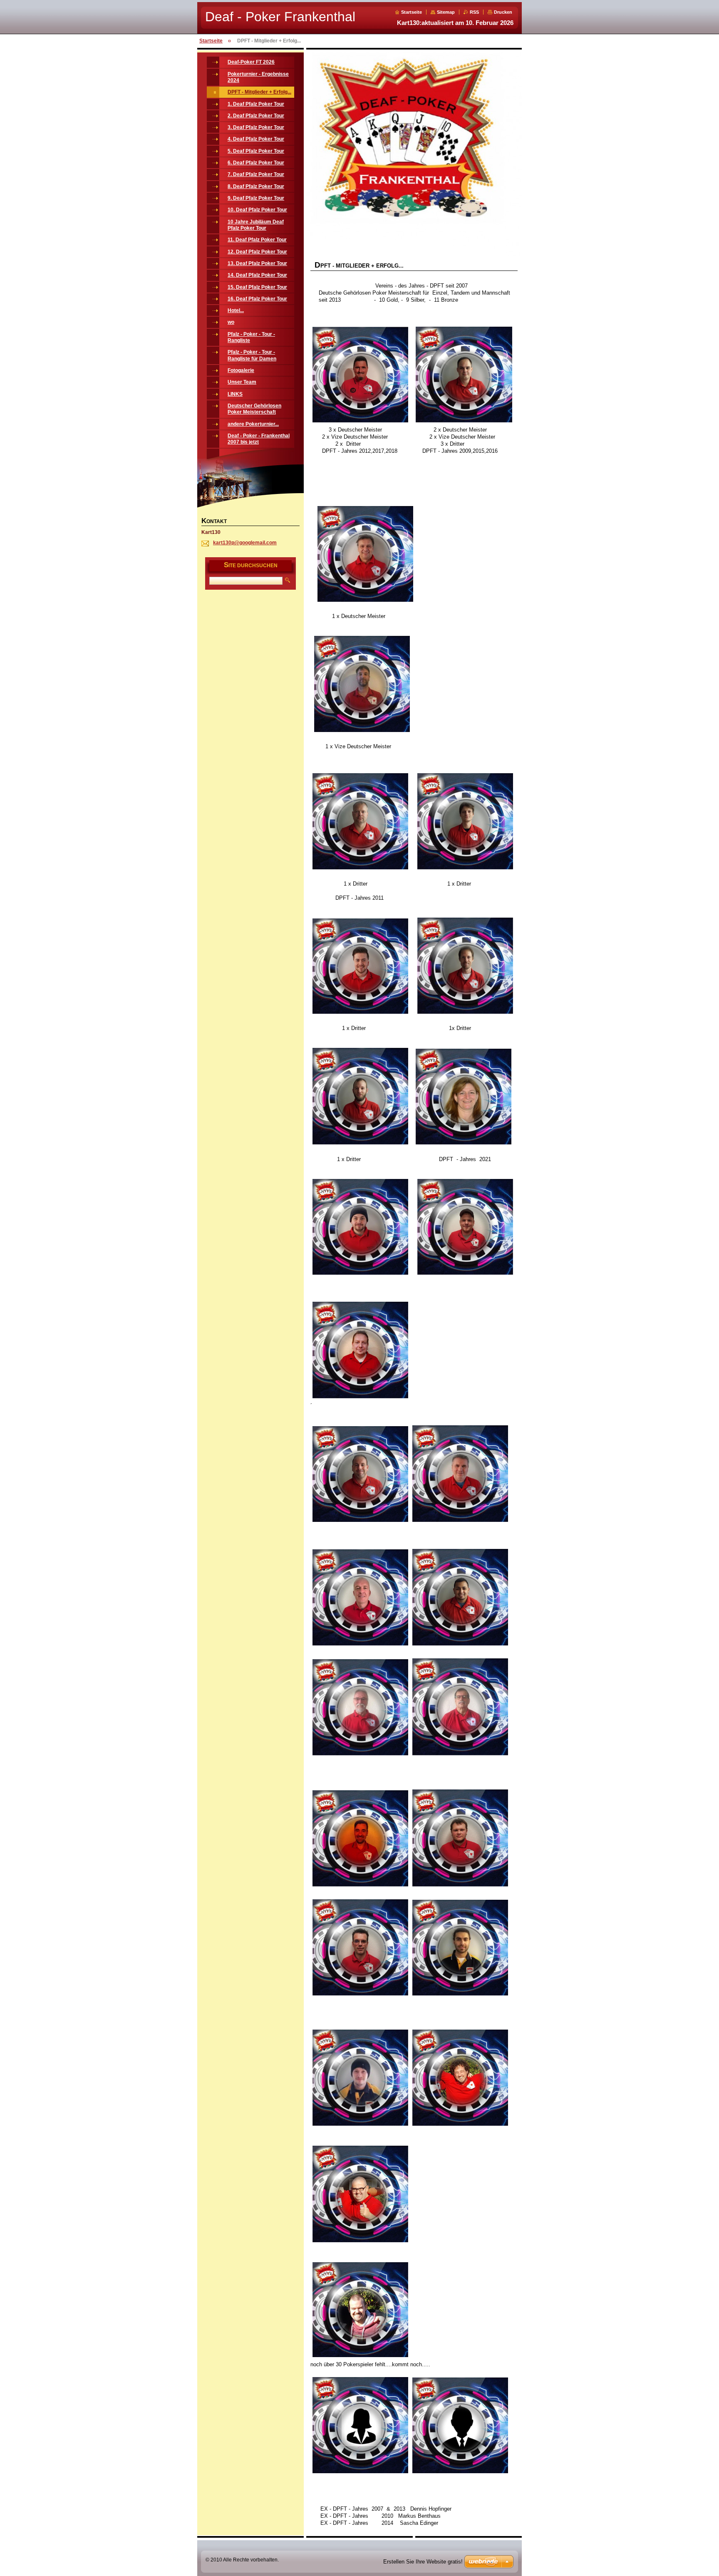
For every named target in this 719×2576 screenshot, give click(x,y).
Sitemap (446, 12)
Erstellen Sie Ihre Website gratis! (423, 2562)
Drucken (503, 12)
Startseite (412, 12)
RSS (474, 12)
